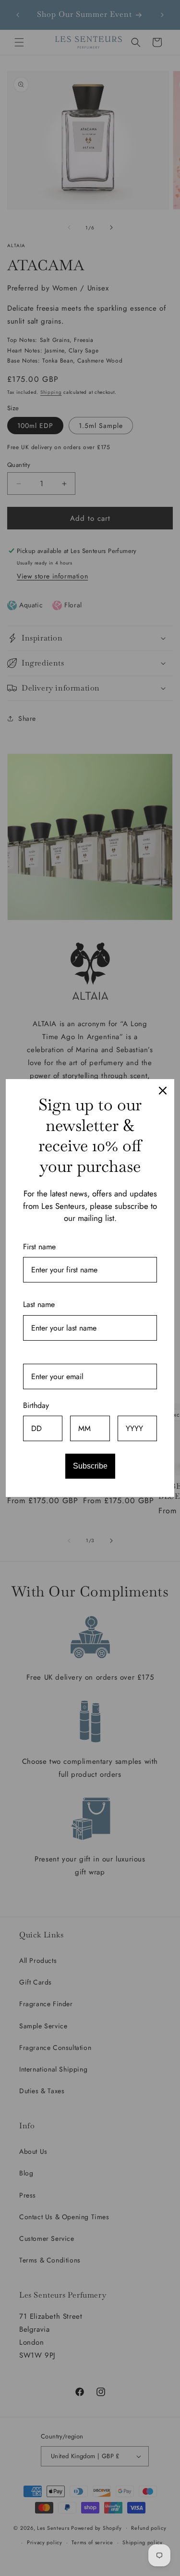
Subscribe (90, 1466)
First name (39, 1247)
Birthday (36, 1405)
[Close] (163, 1091)
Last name (39, 1304)
